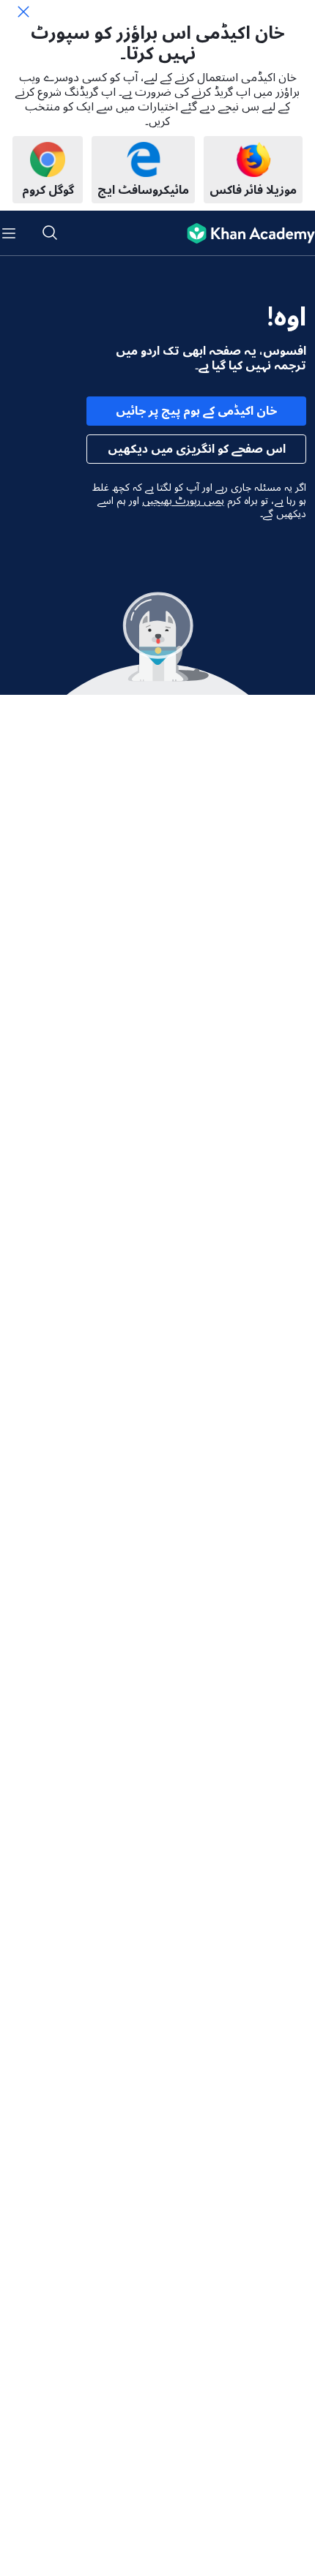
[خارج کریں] (23, 12)
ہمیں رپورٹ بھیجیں (183, 501)
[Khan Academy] (245, 233)
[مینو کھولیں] (9, 233)
